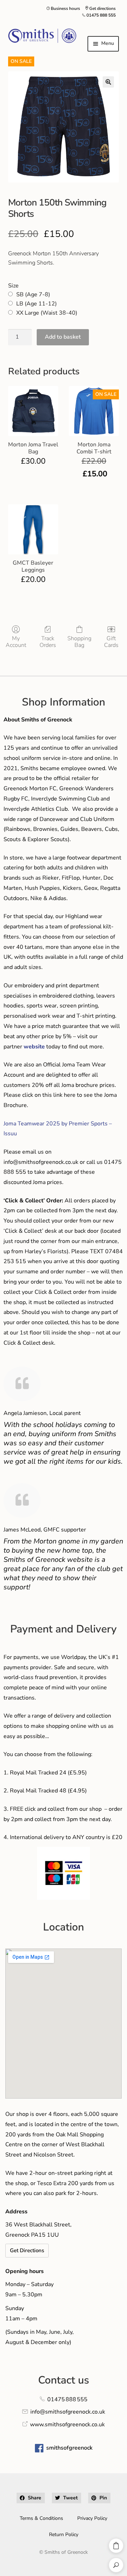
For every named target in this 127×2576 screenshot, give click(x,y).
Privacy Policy (92, 2518)
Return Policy (64, 2535)
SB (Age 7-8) (33, 295)
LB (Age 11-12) (37, 304)
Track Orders (48, 642)
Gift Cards (111, 642)
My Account (16, 642)
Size (13, 286)
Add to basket (63, 337)
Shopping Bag (79, 642)
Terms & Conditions (41, 2518)
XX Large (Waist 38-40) (47, 313)
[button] (108, 82)
